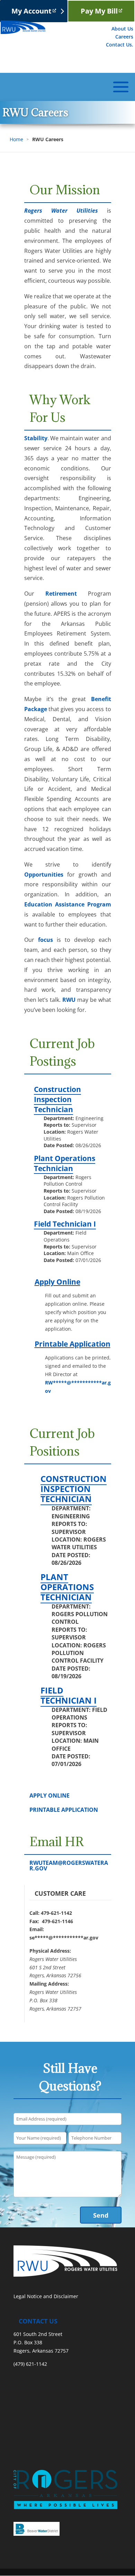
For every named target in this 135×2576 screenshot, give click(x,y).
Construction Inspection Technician (57, 1099)
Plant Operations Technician (65, 1163)
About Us (122, 29)
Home (16, 139)
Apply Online (57, 1282)
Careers (124, 37)
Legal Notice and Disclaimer (46, 2296)
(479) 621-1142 (30, 2364)
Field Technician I (65, 1224)
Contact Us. (120, 45)
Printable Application (73, 1344)
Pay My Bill (99, 11)
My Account (31, 11)
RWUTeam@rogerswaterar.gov (69, 1866)
